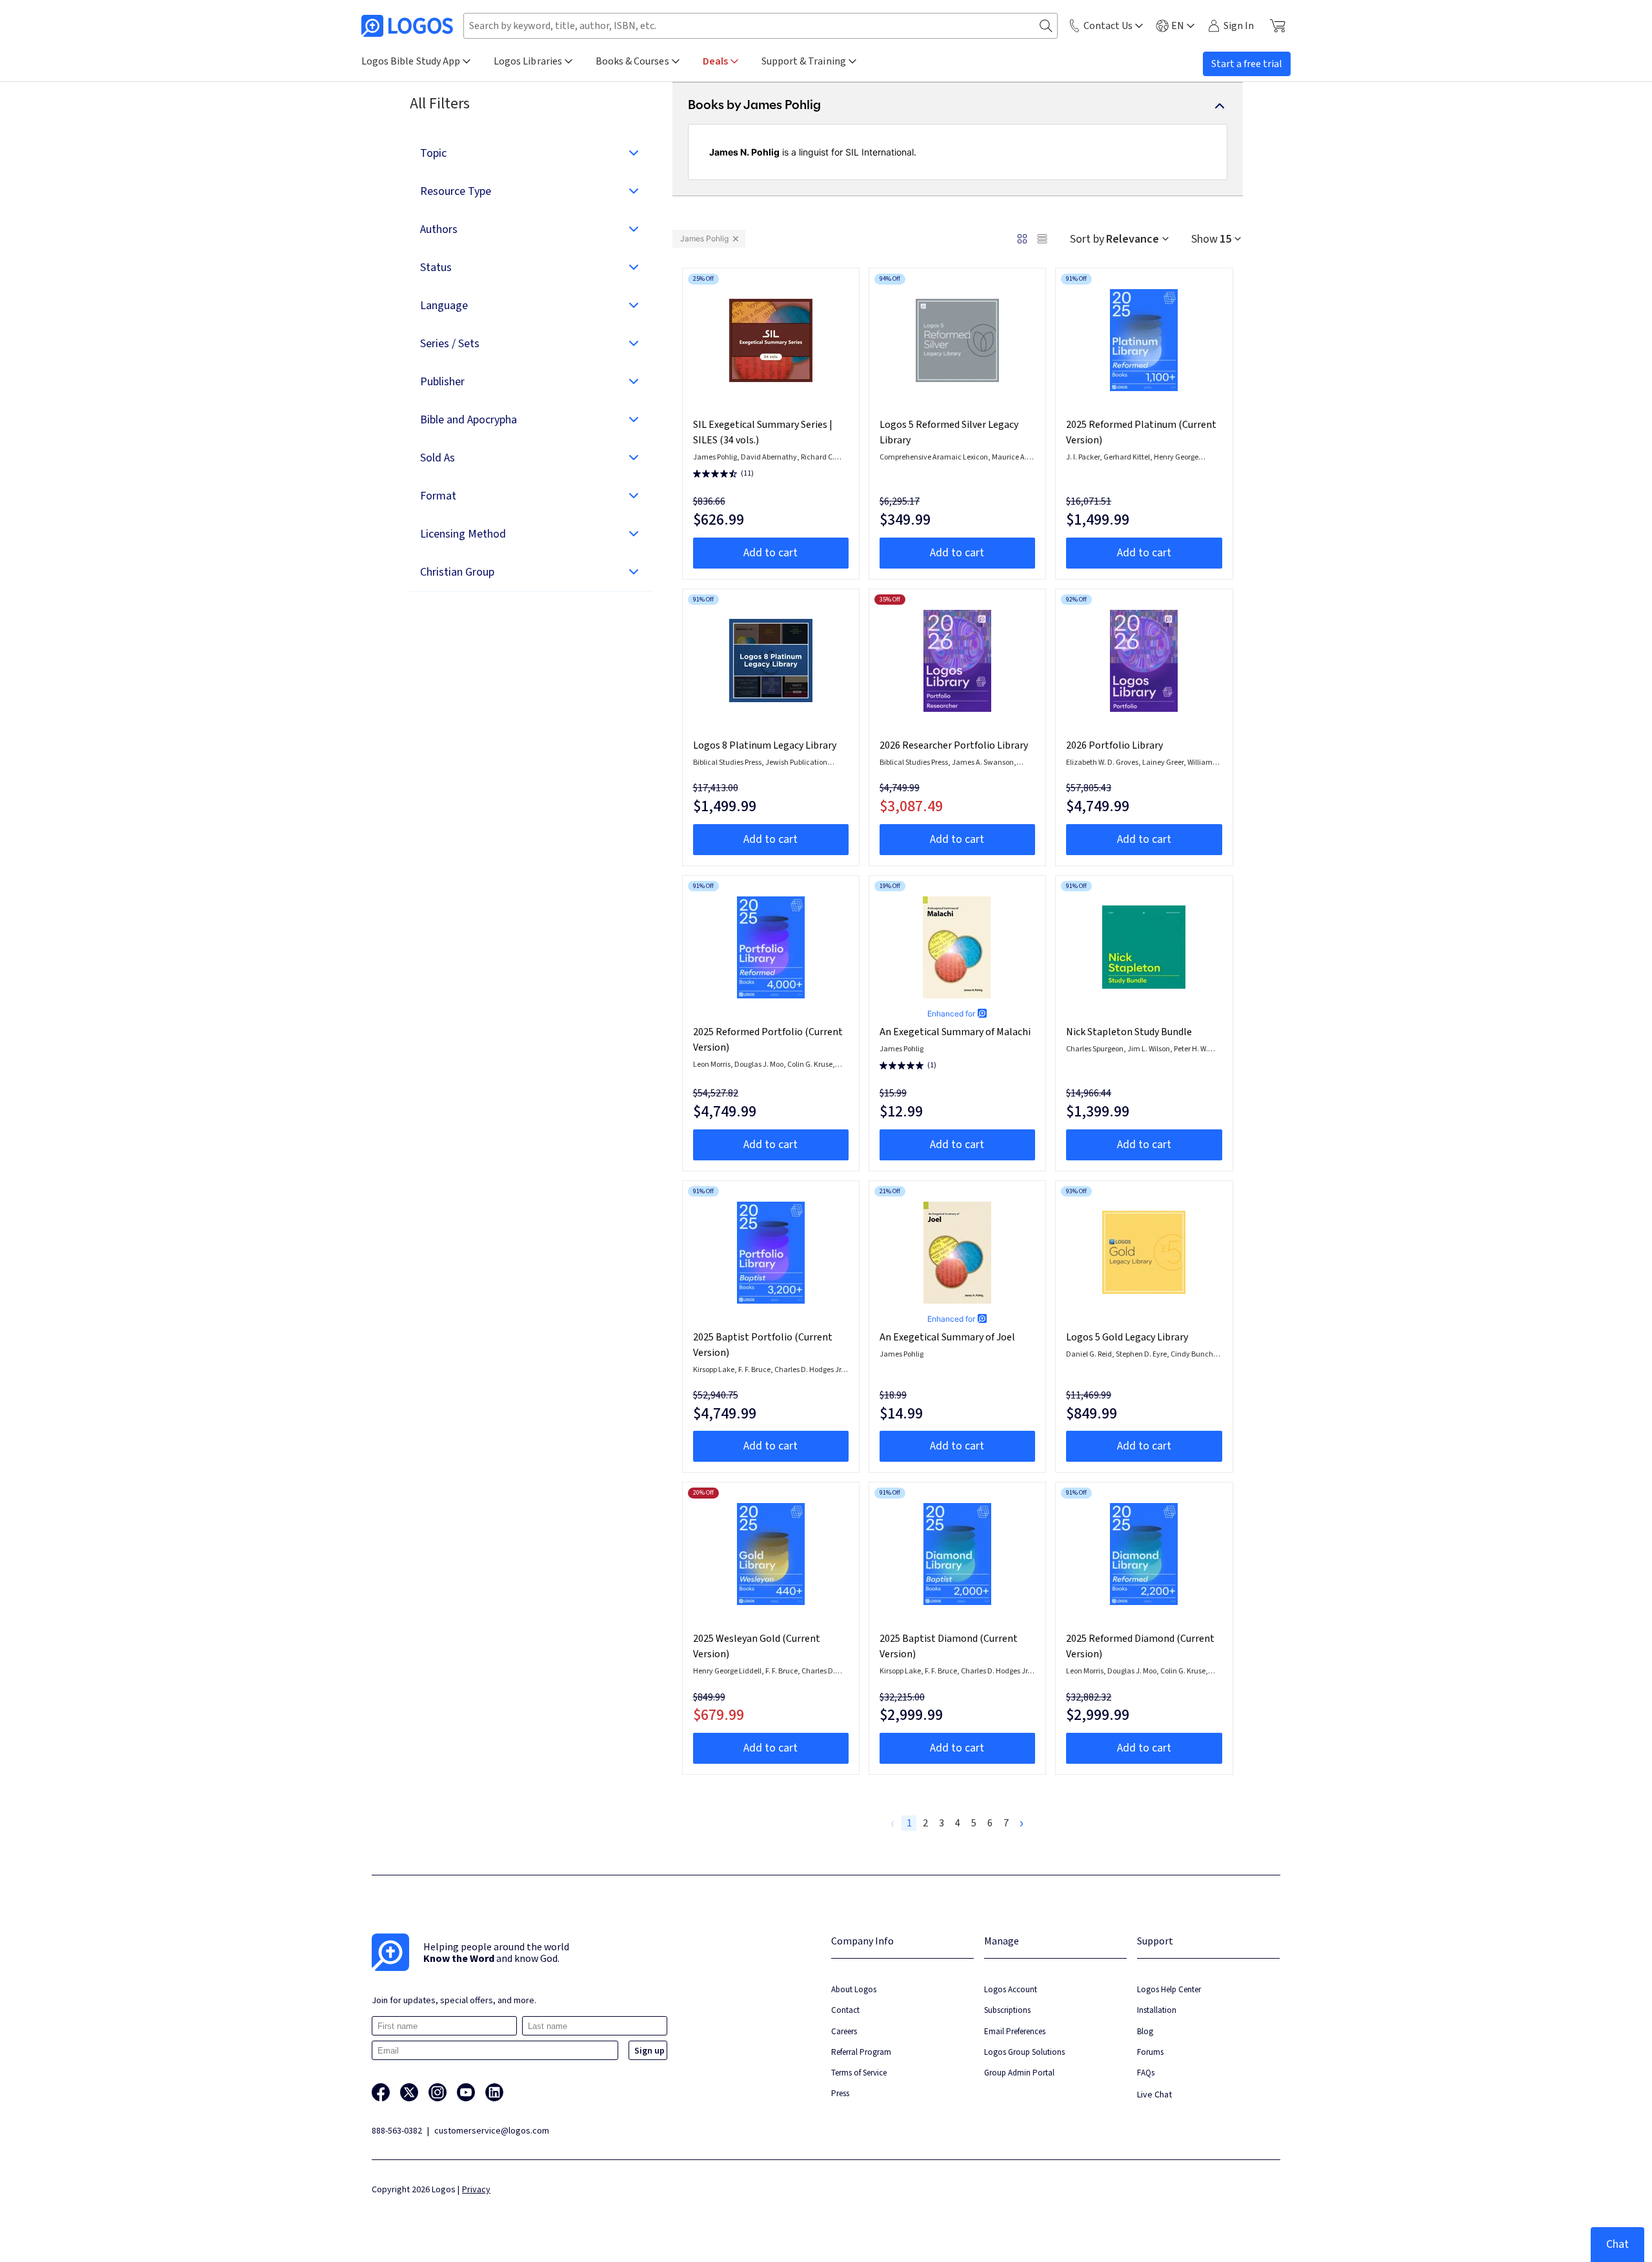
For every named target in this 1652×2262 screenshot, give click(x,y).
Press (840, 2093)
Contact (845, 2010)
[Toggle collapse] (1220, 106)
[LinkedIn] (494, 2092)
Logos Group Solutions (1024, 2052)
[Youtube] (466, 2092)
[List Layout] (1042, 239)
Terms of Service (859, 2073)
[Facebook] (381, 2092)
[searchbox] (761, 26)
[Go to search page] (1046, 26)
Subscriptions (1007, 2010)
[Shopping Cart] (1277, 26)
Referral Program (861, 2052)
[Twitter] (409, 2092)
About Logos (854, 1989)
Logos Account (1011, 1989)
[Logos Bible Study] (407, 26)
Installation (1157, 2010)
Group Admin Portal (1019, 2073)
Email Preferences (1015, 2031)
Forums (1150, 2052)
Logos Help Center (1169, 1989)
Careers (844, 2031)
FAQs (1146, 2073)
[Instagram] (438, 2092)
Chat (1617, 2244)
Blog (1145, 2031)
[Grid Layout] (1022, 239)
